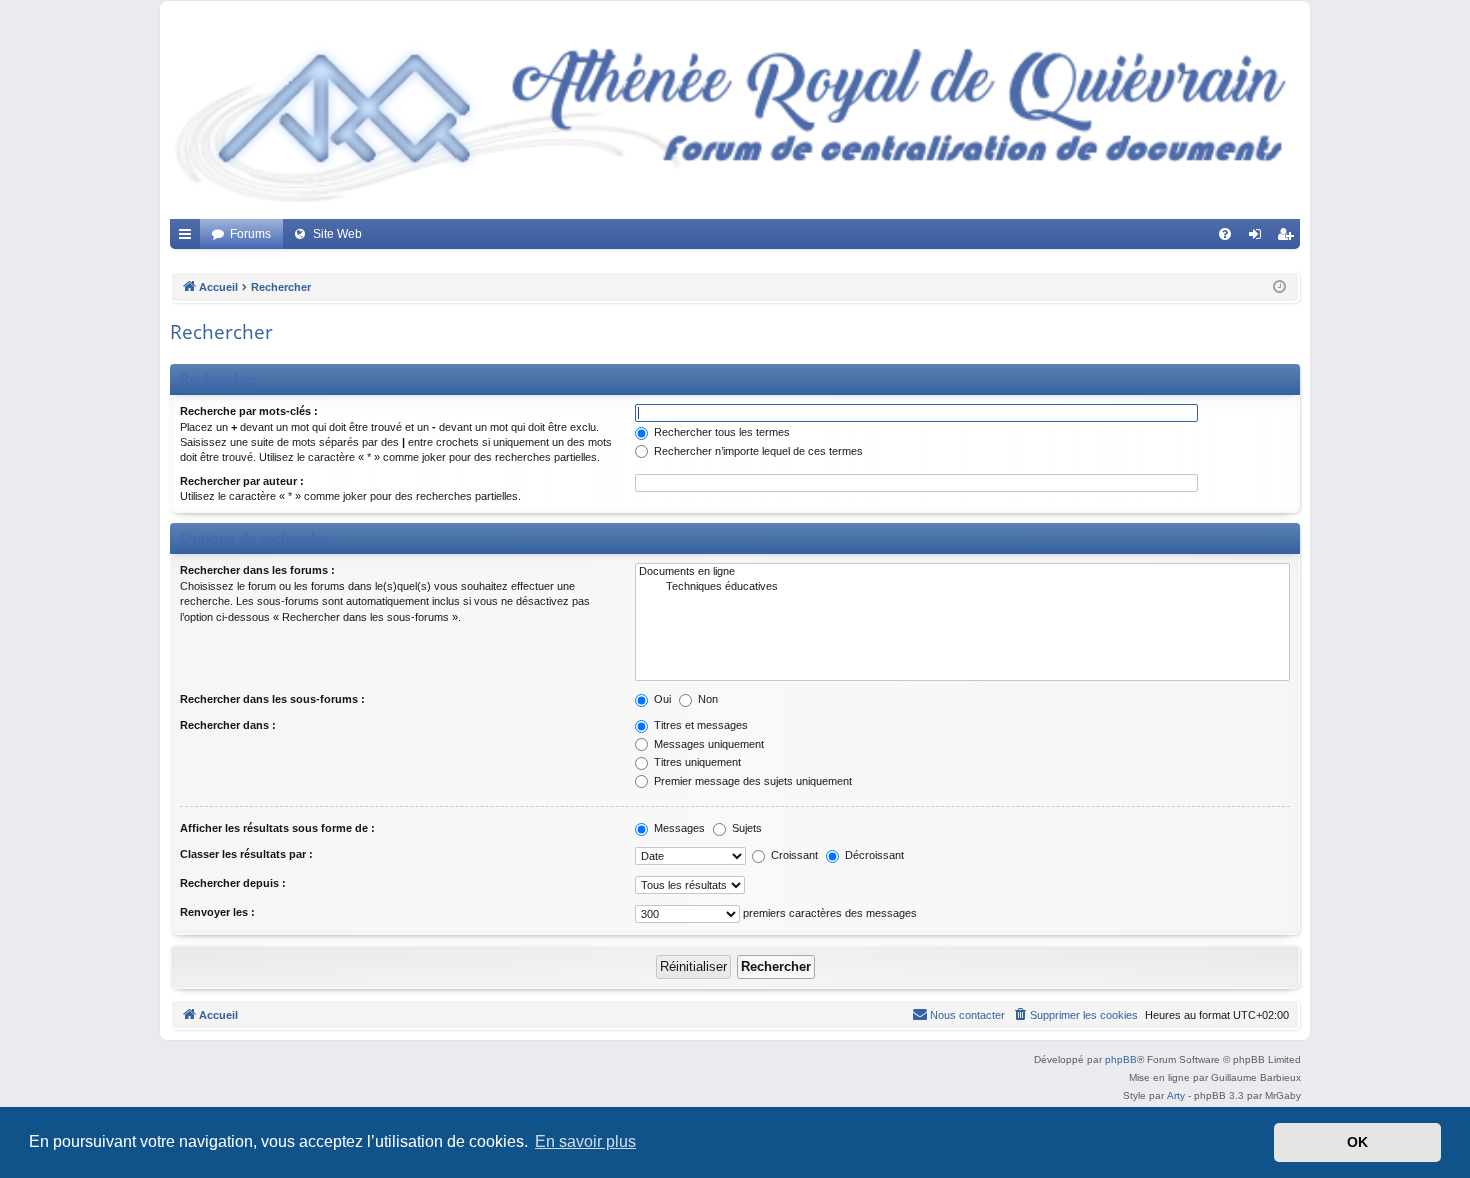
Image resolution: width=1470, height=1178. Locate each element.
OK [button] (1357, 1142)
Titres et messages (699, 725)
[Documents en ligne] (962, 572)
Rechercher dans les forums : (257, 570)
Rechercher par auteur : (242, 481)
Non (706, 699)
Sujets (745, 828)
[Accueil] (735, 115)
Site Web (337, 234)
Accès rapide (189, 238)
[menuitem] (1225, 234)
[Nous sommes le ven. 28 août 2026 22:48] (1279, 287)
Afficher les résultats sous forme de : (277, 828)
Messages (678, 828)
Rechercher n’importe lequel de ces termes (757, 451)
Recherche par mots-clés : (249, 411)
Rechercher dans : (228, 725)
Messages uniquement (707, 744)
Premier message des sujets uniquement (751, 781)
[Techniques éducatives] (962, 587)
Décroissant (873, 855)
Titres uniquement (696, 762)
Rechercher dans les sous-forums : (272, 699)
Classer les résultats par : (246, 854)
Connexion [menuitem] (1259, 238)
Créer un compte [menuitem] (1289, 238)
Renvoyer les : (217, 912)
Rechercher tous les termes (720, 432)
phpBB (1121, 1059)
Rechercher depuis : (233, 883)
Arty (1176, 1095)
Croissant (793, 855)
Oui (661, 699)
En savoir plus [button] (585, 1141)
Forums (250, 234)
